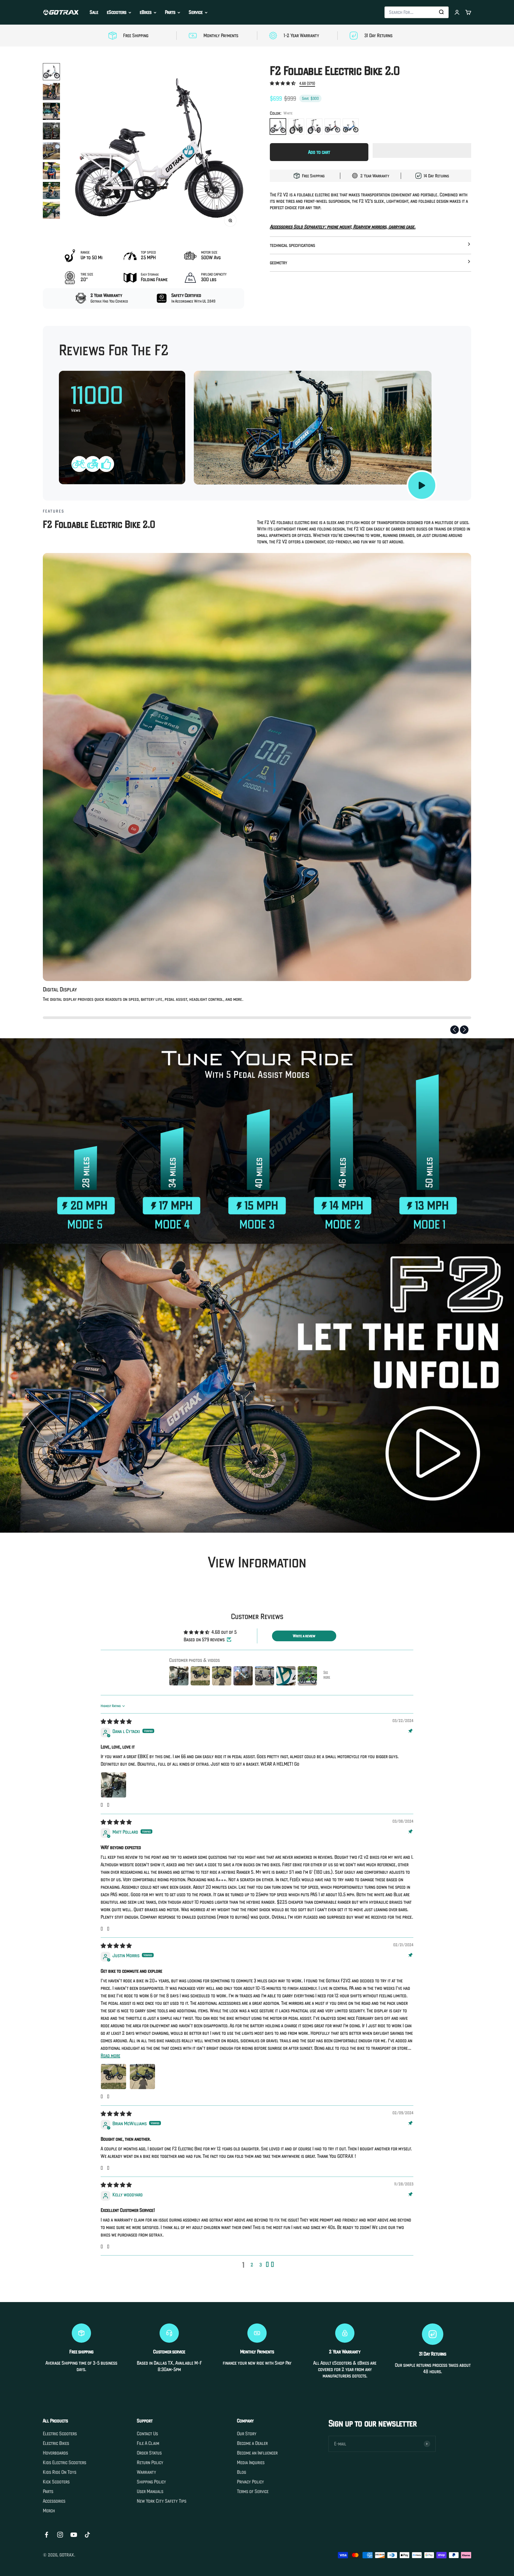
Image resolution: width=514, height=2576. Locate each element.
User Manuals (150, 2491)
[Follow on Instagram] (60, 2535)
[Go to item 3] (51, 111)
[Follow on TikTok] (87, 2535)
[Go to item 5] (51, 151)
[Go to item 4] (51, 131)
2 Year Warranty (375, 176)
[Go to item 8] (51, 210)
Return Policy (150, 2463)
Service (196, 12)
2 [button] (252, 2265)
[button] (283, 83)
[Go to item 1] (51, 72)
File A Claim (148, 2443)
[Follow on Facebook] (46, 2535)
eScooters (117, 12)
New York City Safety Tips (162, 2501)
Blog (241, 2472)
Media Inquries (251, 2463)
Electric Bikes (56, 2443)
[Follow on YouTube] (74, 2535)
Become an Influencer (257, 2453)
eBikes (146, 12)
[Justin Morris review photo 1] (114, 2077)
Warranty (146, 2472)
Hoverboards (55, 2453)
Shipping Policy (151, 2482)
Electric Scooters (60, 2434)
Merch (49, 2511)
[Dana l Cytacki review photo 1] (114, 1785)
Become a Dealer (252, 2443)
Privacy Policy (250, 2482)
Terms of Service (253, 2491)
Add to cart (319, 152)
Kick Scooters (56, 2482)
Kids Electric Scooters (65, 2463)
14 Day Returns (436, 176)
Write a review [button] (304, 1636)
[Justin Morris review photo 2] (142, 2077)
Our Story (247, 2434)
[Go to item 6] (51, 171)
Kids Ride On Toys (60, 2472)
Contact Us (147, 2434)
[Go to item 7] (51, 190)
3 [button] (261, 2265)
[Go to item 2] (51, 91)
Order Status (149, 2453)
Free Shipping (313, 176)
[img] (116, 1722)
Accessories (54, 2501)
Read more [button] (110, 2056)
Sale (94, 12)
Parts (170, 12)
